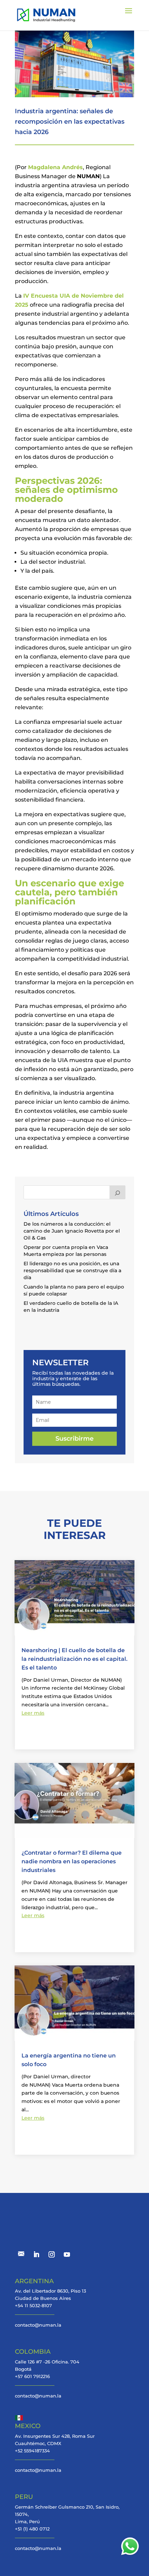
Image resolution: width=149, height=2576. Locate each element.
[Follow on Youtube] (67, 2254)
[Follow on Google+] (21, 2254)
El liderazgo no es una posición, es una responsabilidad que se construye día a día (72, 1270)
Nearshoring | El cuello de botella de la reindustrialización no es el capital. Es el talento (74, 1659)
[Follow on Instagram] (52, 2254)
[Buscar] (117, 1192)
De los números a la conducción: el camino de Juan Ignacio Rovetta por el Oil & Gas (72, 1231)
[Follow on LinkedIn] (36, 2254)
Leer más (33, 1713)
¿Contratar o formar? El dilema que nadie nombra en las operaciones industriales (72, 1861)
